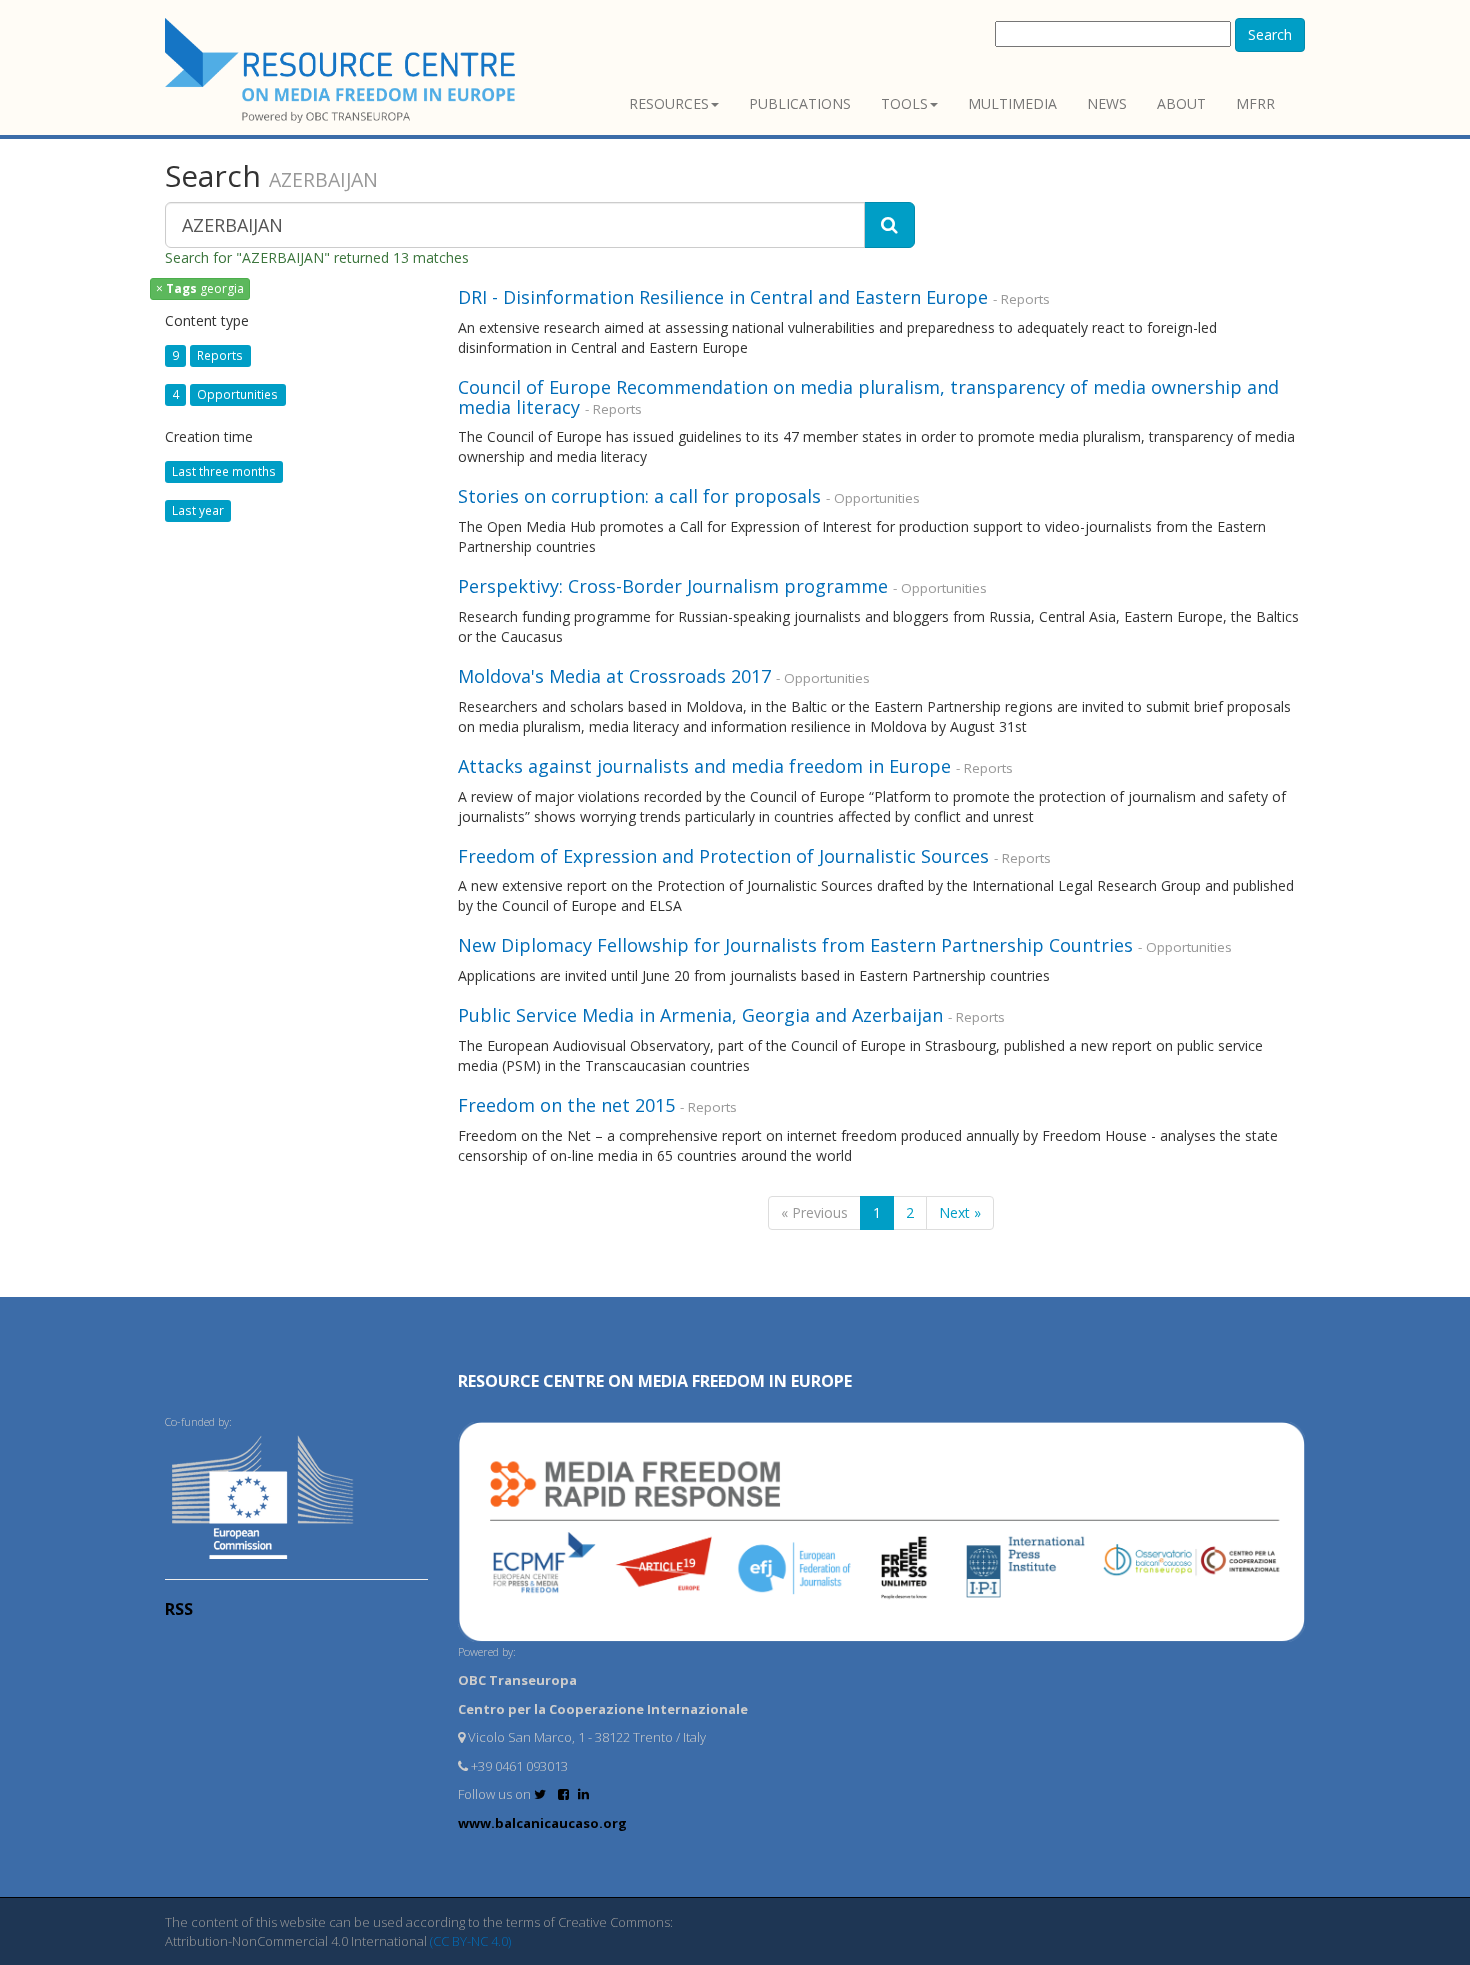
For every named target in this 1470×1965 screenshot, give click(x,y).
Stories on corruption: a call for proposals (639, 496)
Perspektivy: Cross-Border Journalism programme (673, 586)
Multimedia (1012, 103)
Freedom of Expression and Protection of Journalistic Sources (723, 856)
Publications (800, 103)
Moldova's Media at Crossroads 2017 (614, 676)
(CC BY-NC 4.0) (470, 1941)
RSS (179, 1609)
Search (1270, 34)
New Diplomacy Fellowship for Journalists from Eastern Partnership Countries (795, 945)
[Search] (889, 225)
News (1107, 103)
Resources (669, 103)
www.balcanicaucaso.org (542, 1823)
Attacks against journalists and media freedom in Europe (707, 766)
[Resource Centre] (343, 70)
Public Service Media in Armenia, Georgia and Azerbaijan (700, 1015)
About (1181, 103)
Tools (904, 103)
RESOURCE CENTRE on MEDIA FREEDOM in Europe (655, 1381)
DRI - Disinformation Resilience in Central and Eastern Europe (723, 297)
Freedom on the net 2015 (566, 1105)
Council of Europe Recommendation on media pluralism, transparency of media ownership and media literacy (868, 397)
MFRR (1255, 103)
